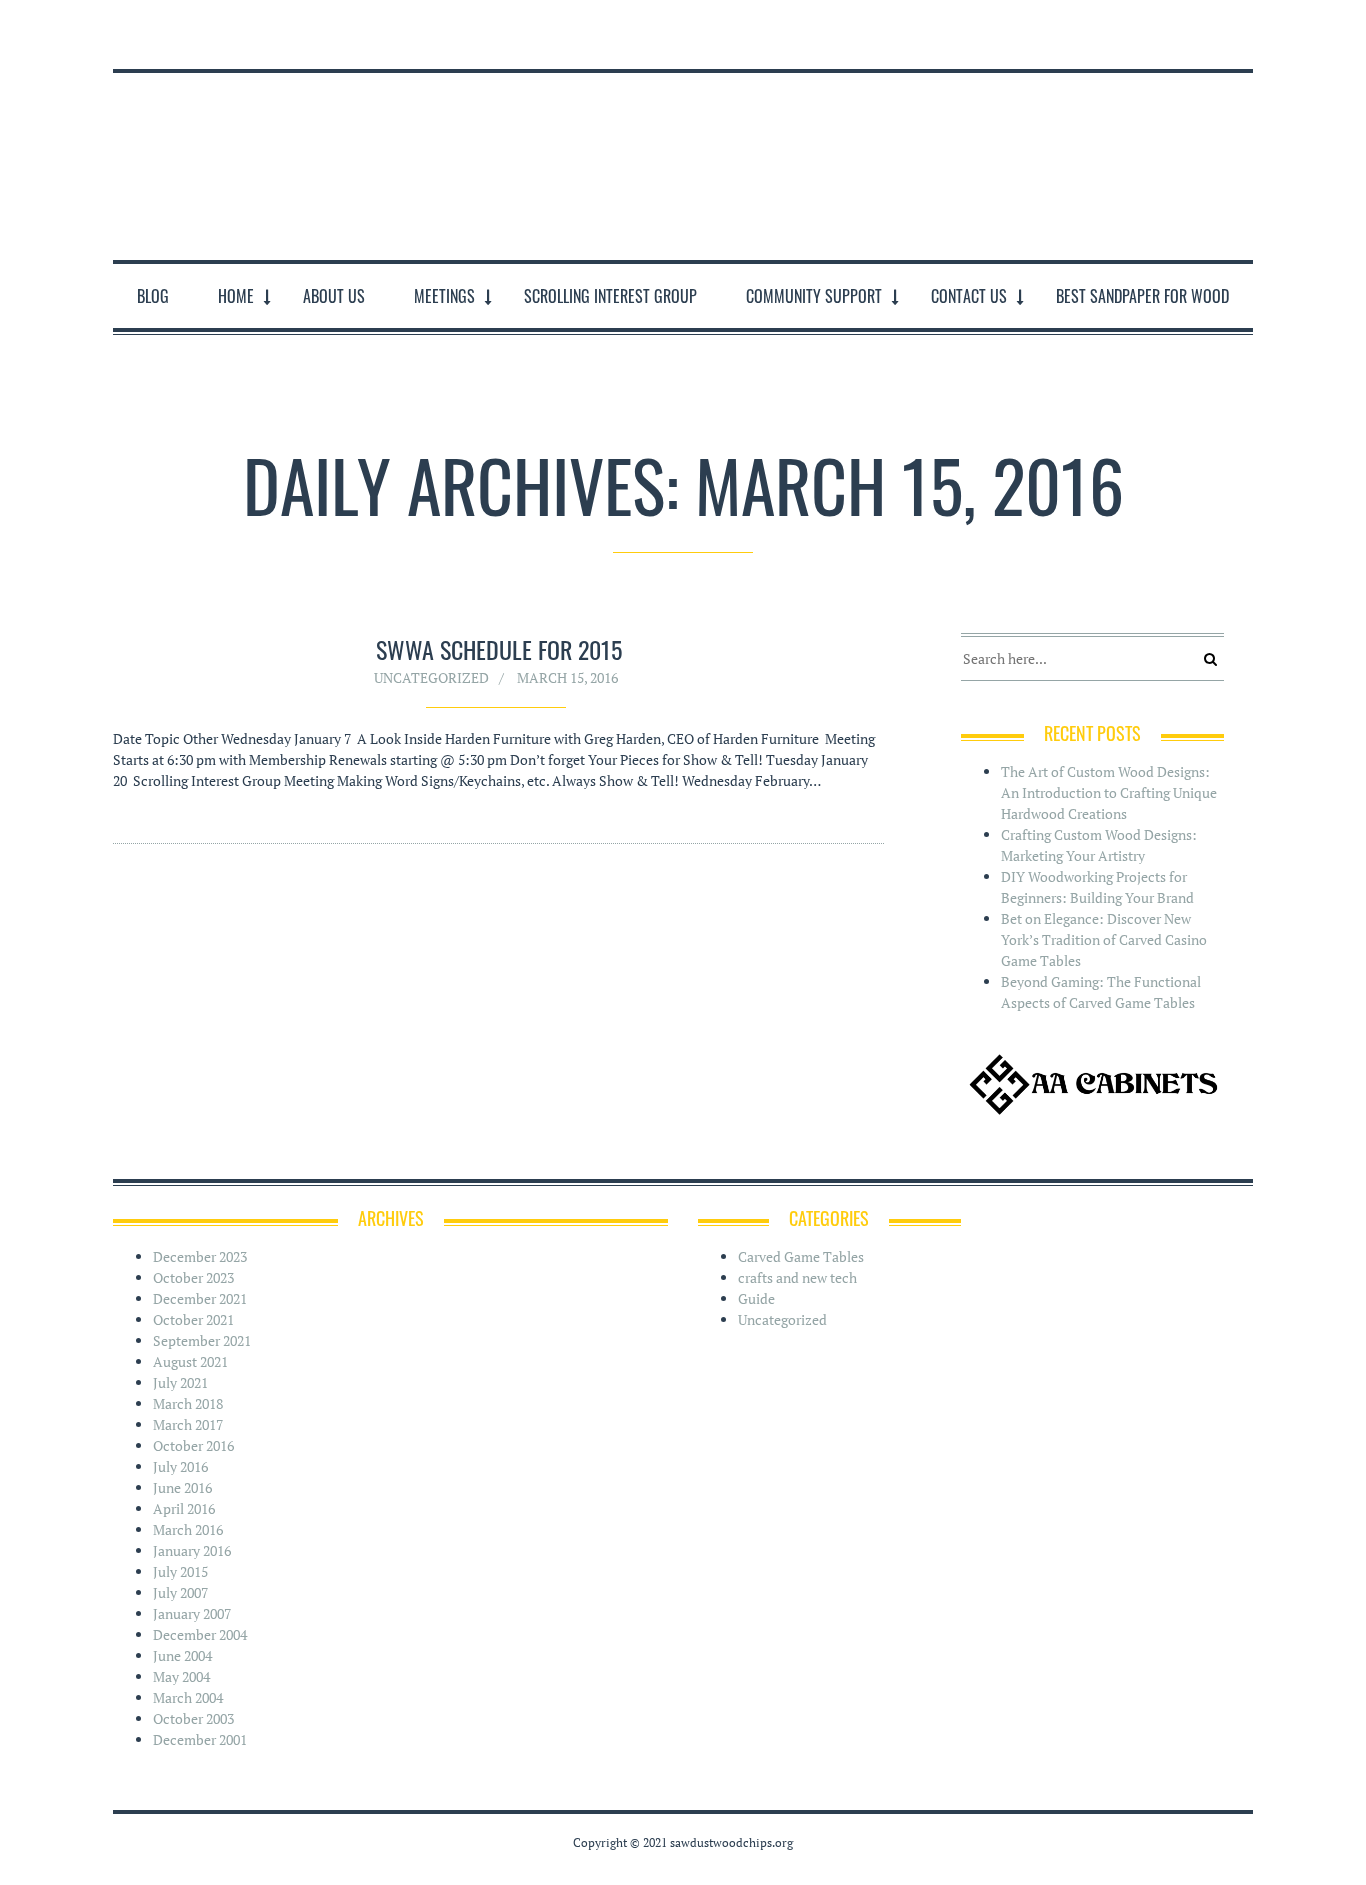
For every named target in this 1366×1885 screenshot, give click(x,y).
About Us (334, 296)
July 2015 (180, 1571)
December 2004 (200, 1634)
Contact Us (969, 296)
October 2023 (193, 1277)
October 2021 (193, 1319)
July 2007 (180, 1592)
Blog (153, 296)
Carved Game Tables (801, 1256)
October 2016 (193, 1445)
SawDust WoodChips (683, 163)
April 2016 (184, 1508)
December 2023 (200, 1256)
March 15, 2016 (567, 677)
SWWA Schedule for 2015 (499, 649)
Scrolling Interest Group (610, 296)
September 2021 (202, 1340)
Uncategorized (431, 677)
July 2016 (180, 1466)
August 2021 (190, 1361)
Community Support (814, 296)
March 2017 (188, 1424)
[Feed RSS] (1239, 24)
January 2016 (192, 1550)
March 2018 (188, 1403)
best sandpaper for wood (1142, 296)
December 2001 (200, 1739)
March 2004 (188, 1697)
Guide (756, 1298)
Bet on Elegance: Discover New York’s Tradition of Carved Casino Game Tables (1104, 939)
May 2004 (181, 1676)
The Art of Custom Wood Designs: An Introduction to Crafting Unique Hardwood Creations (1109, 792)
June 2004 (182, 1655)
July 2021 (180, 1382)
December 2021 (200, 1298)
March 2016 (188, 1529)
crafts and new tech (797, 1277)
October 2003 (193, 1718)
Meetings (444, 296)
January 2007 (192, 1613)
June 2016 (182, 1487)
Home (236, 296)
